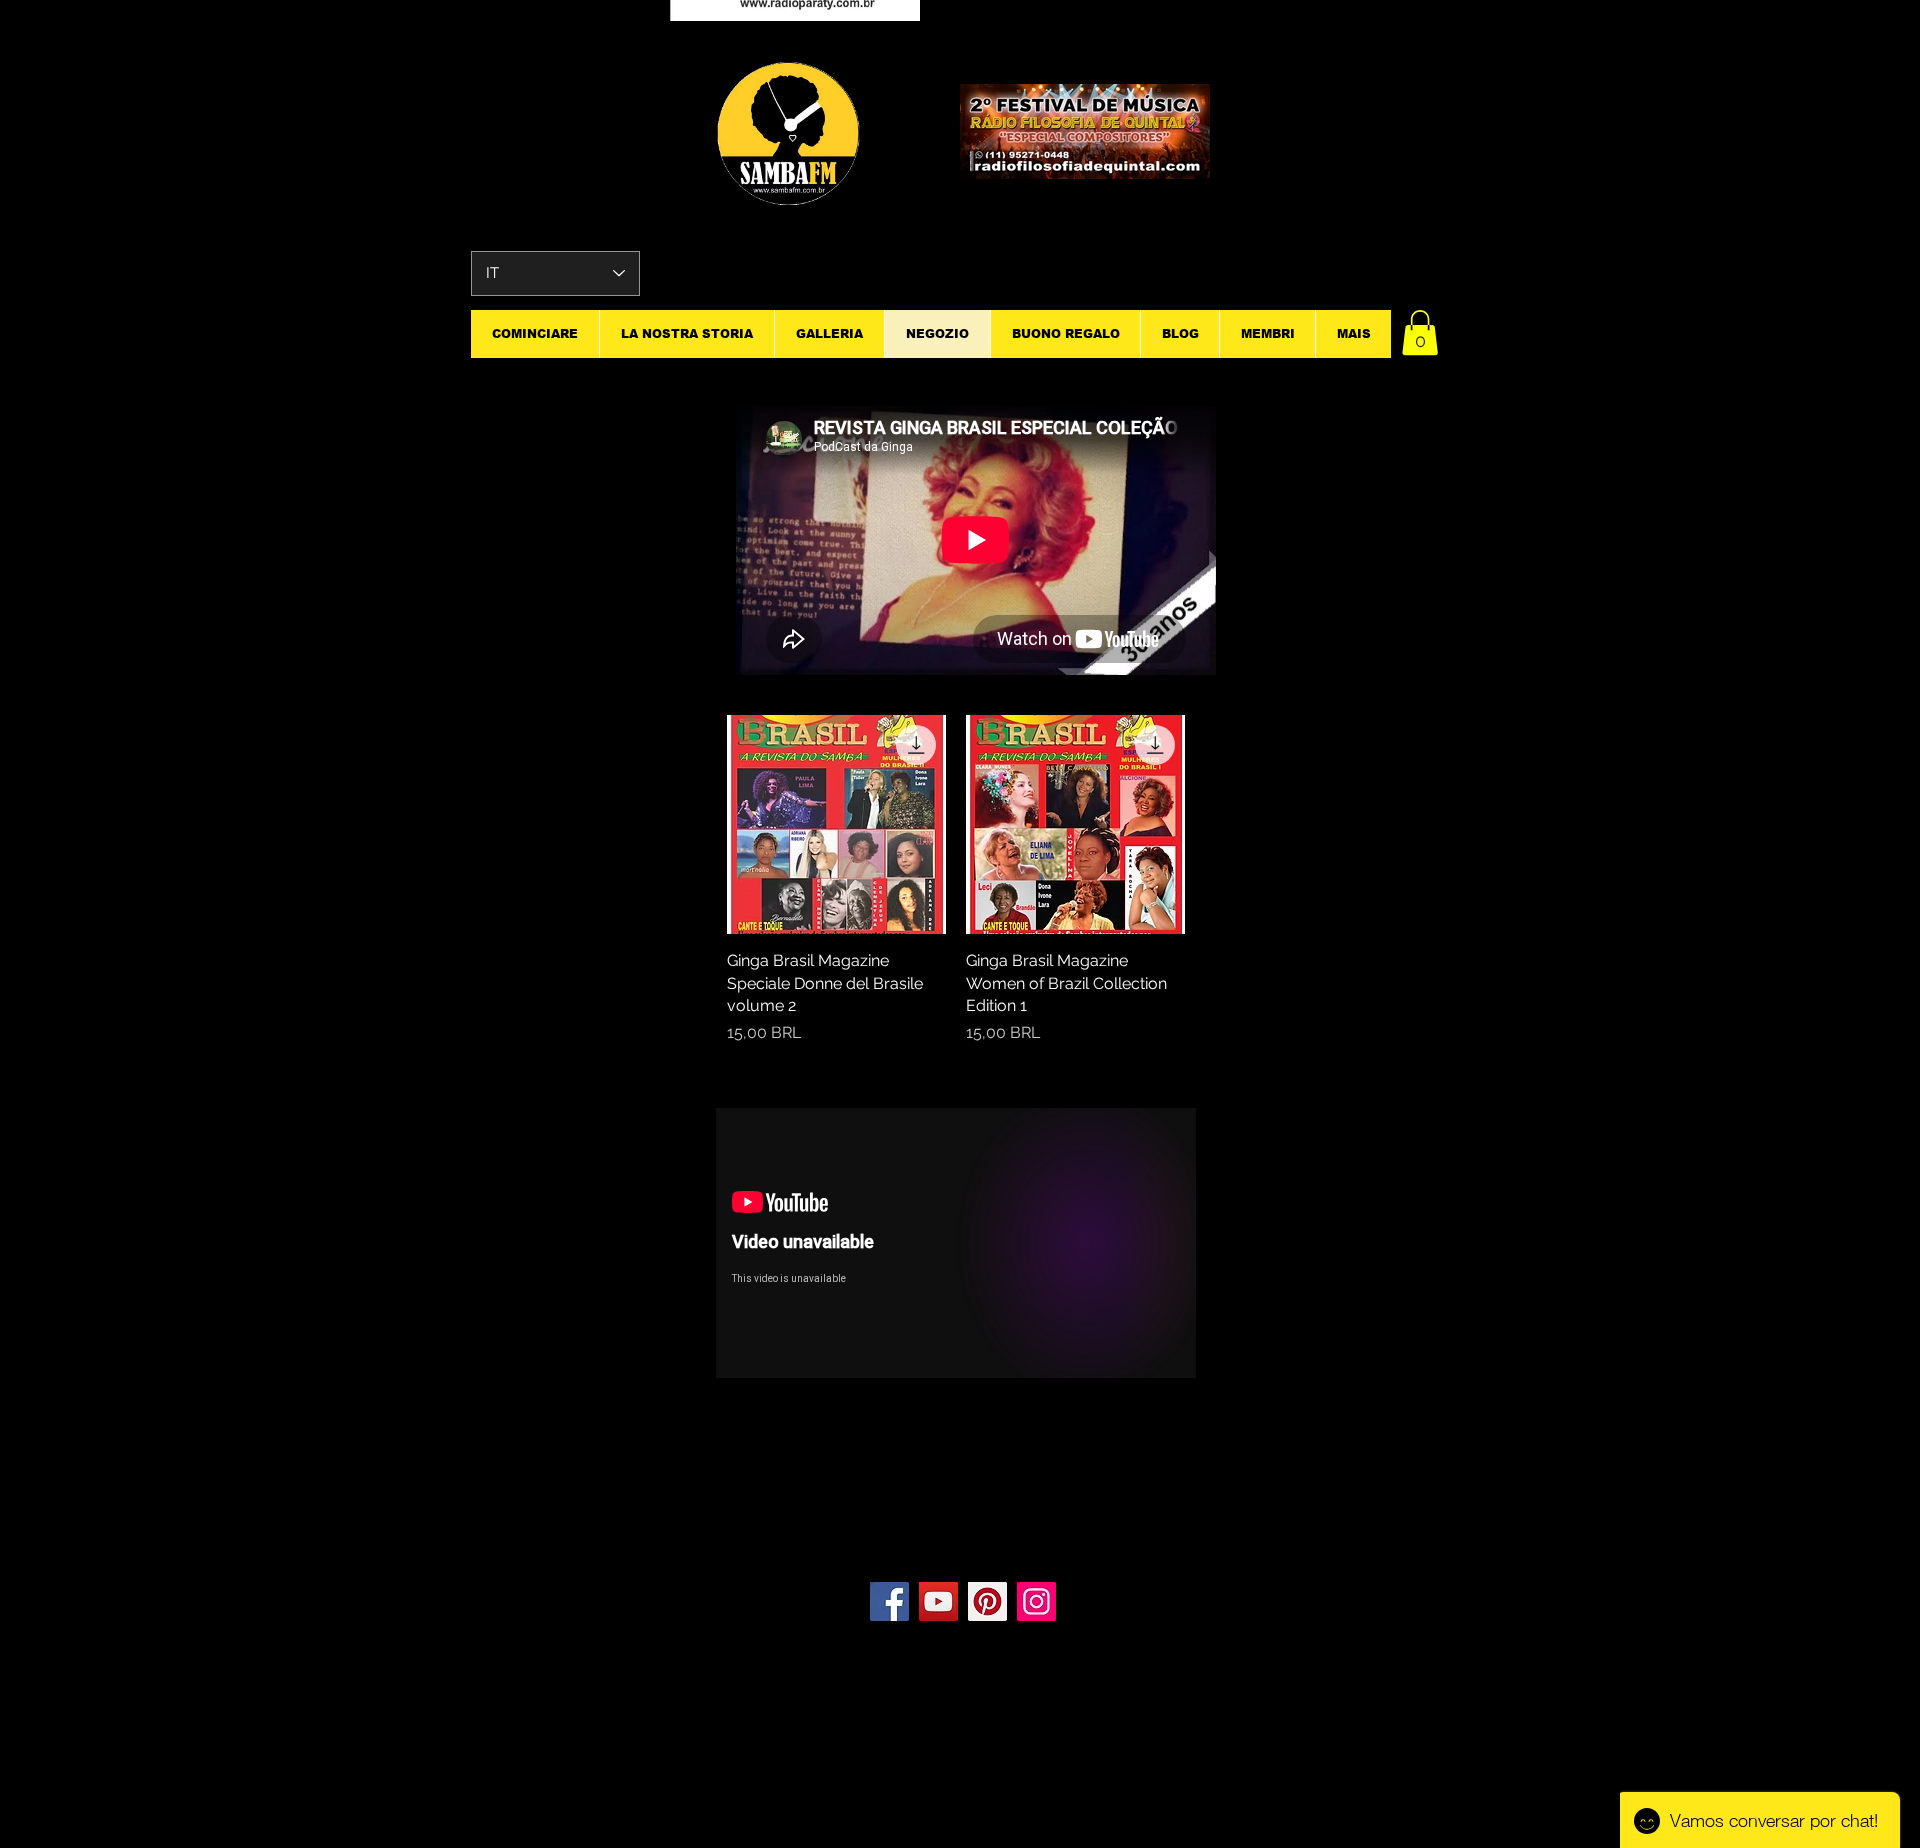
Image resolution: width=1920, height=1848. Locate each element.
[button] (1420, 332)
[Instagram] (1036, 1601)
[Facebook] (889, 1601)
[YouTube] (938, 1601)
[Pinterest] (987, 1601)
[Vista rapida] (836, 824)
